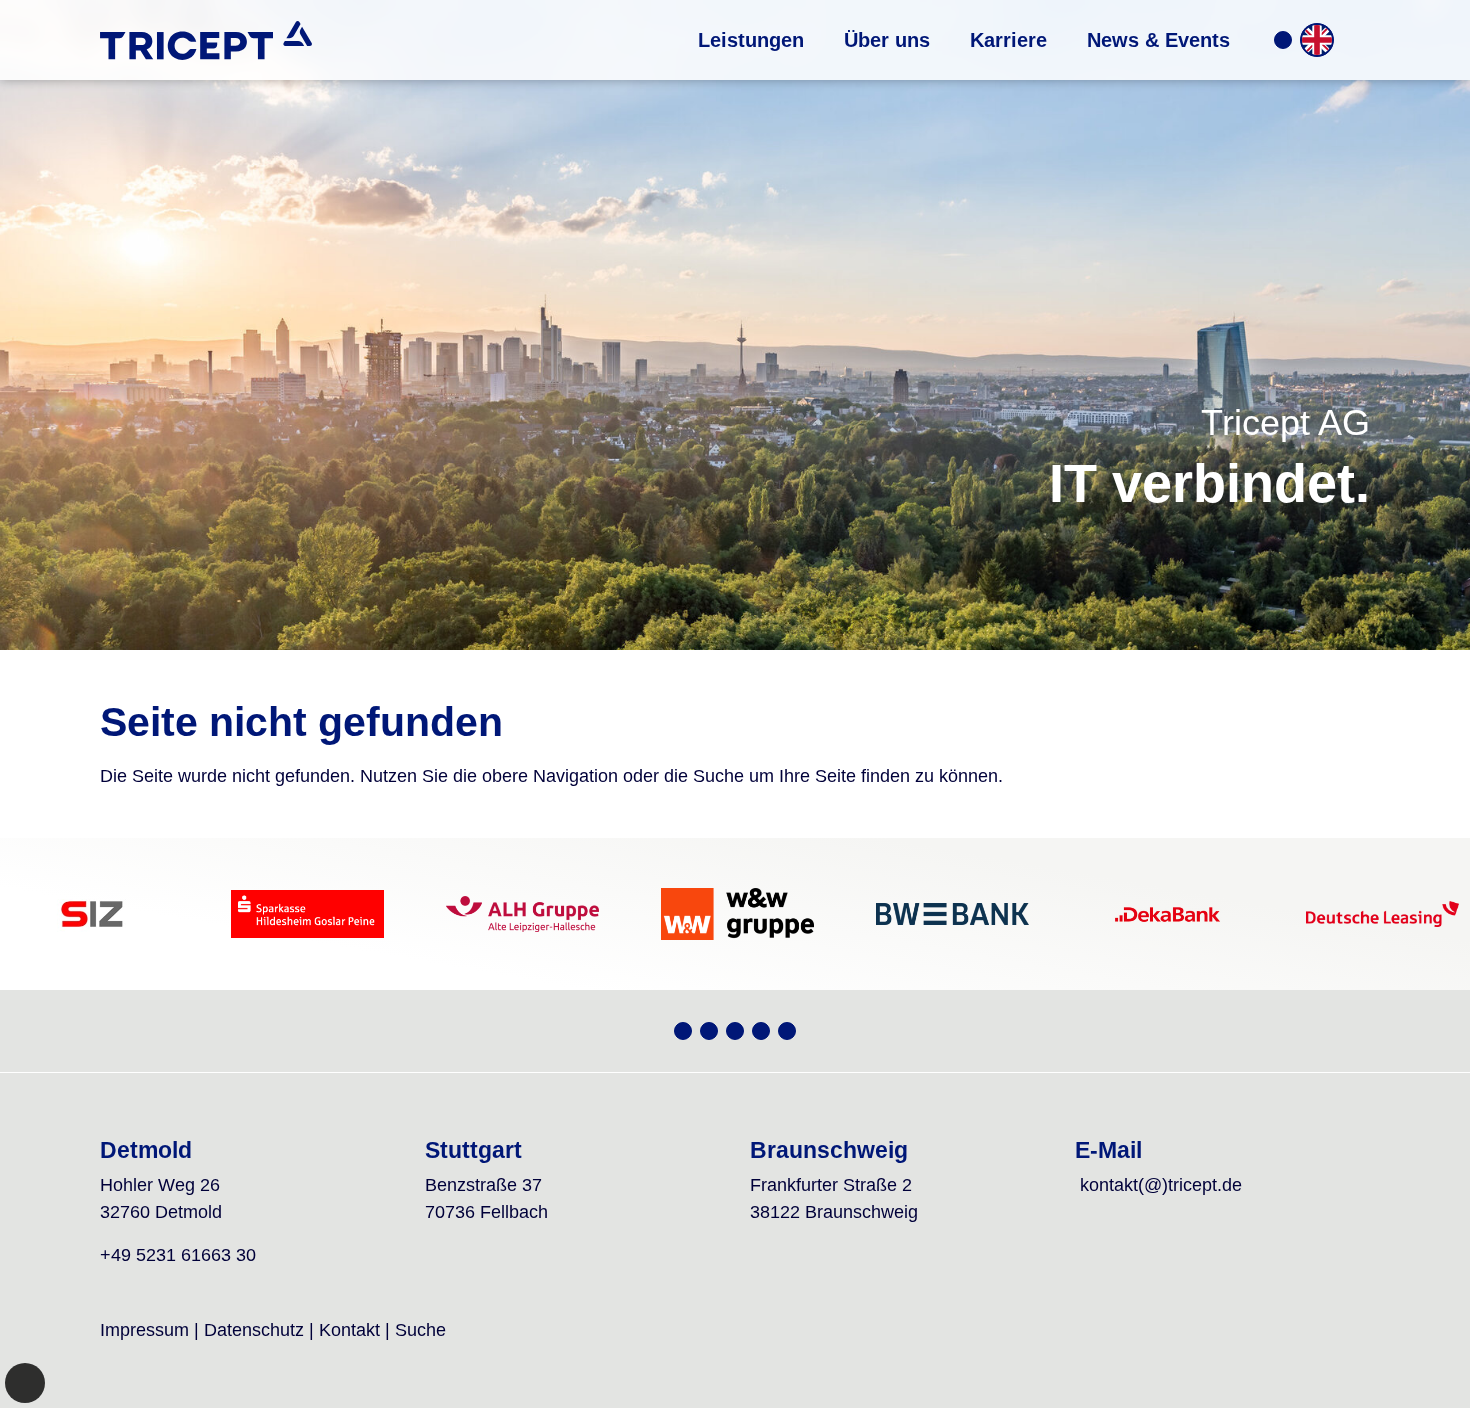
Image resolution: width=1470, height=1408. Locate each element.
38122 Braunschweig (834, 1212)
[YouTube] (709, 1031)
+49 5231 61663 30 (178, 1255)
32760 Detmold (161, 1212)
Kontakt (349, 1330)
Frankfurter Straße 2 (831, 1185)
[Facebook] (761, 1031)
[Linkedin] (787, 1031)
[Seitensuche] (1354, 40)
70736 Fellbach (486, 1212)
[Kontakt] (1283, 40)
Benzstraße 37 (483, 1185)
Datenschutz (254, 1330)
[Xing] (683, 1031)
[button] (751, 40)
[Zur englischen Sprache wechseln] (1317, 40)
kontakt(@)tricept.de (1161, 1185)
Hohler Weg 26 (160, 1185)
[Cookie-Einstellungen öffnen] (25, 1383)
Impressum (144, 1330)
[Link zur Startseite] (206, 40)
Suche (420, 1330)
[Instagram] (735, 1031)
